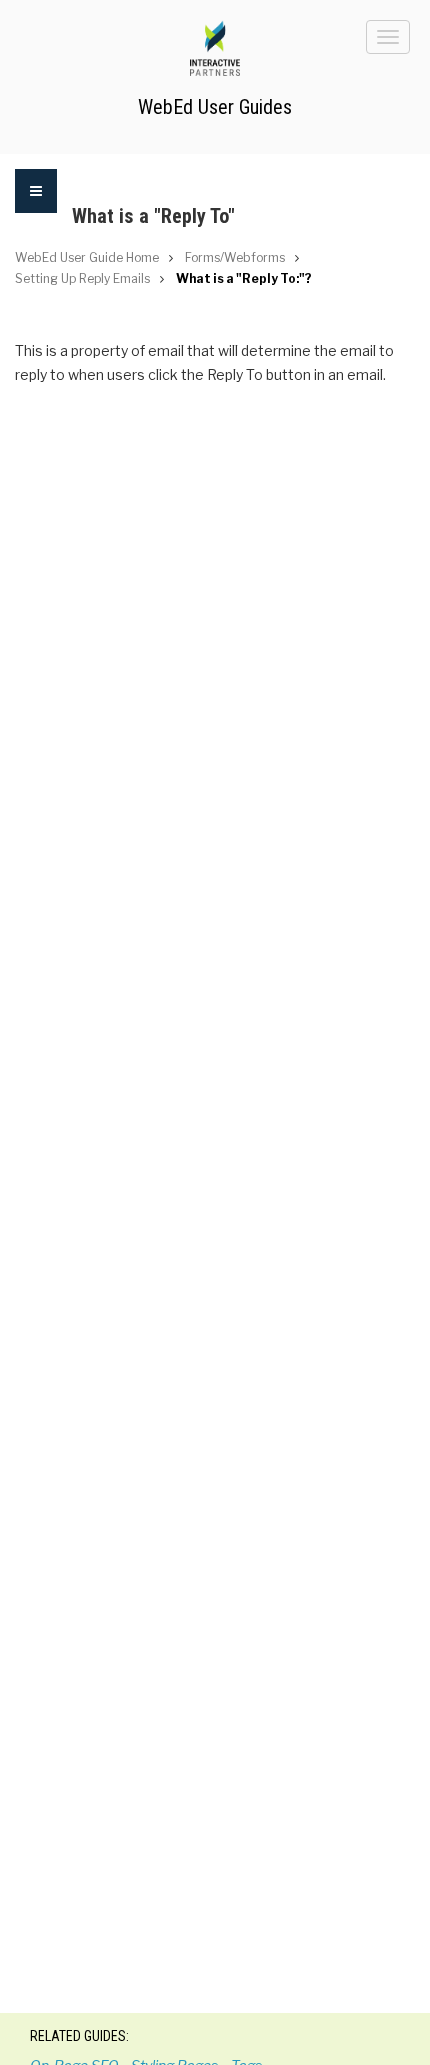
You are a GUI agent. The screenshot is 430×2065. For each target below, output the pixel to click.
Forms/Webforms (235, 257)
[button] (36, 203)
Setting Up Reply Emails (82, 278)
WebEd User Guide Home (87, 257)
